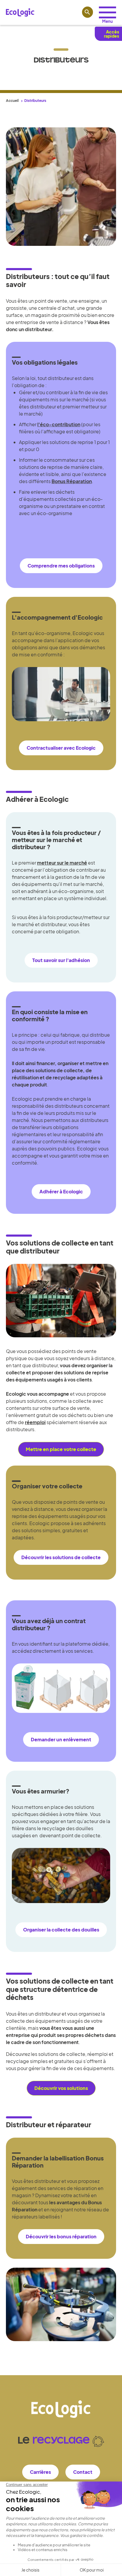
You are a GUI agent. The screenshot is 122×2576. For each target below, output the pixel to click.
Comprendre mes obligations (61, 566)
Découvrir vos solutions (61, 2088)
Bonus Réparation (72, 481)
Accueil (12, 101)
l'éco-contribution (59, 424)
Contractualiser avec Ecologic (61, 748)
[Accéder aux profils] (107, 12)
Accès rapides (111, 34)
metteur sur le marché (62, 863)
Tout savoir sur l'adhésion (61, 960)
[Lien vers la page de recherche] (88, 12)
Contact (83, 2472)
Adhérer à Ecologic (61, 1191)
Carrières (40, 2472)
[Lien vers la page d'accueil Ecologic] (20, 12)
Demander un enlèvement (61, 1739)
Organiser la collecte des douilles (61, 1930)
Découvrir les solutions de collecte (61, 1557)
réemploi (35, 1422)
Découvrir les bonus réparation (61, 2236)
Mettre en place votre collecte (61, 1449)
